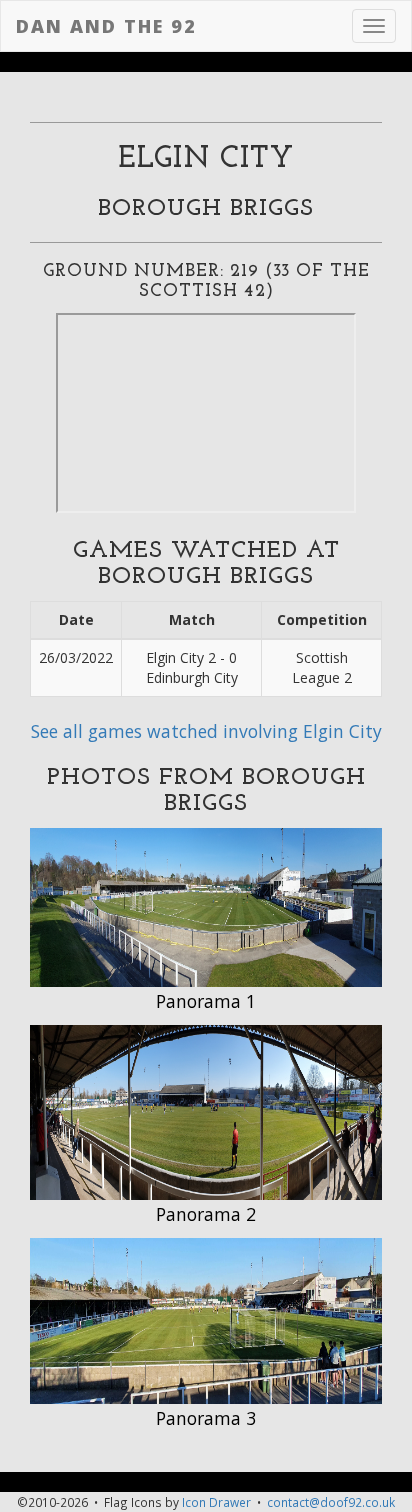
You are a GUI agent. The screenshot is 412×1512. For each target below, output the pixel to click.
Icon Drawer (216, 1502)
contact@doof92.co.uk (331, 1502)
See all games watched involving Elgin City (206, 731)
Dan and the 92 (106, 26)
